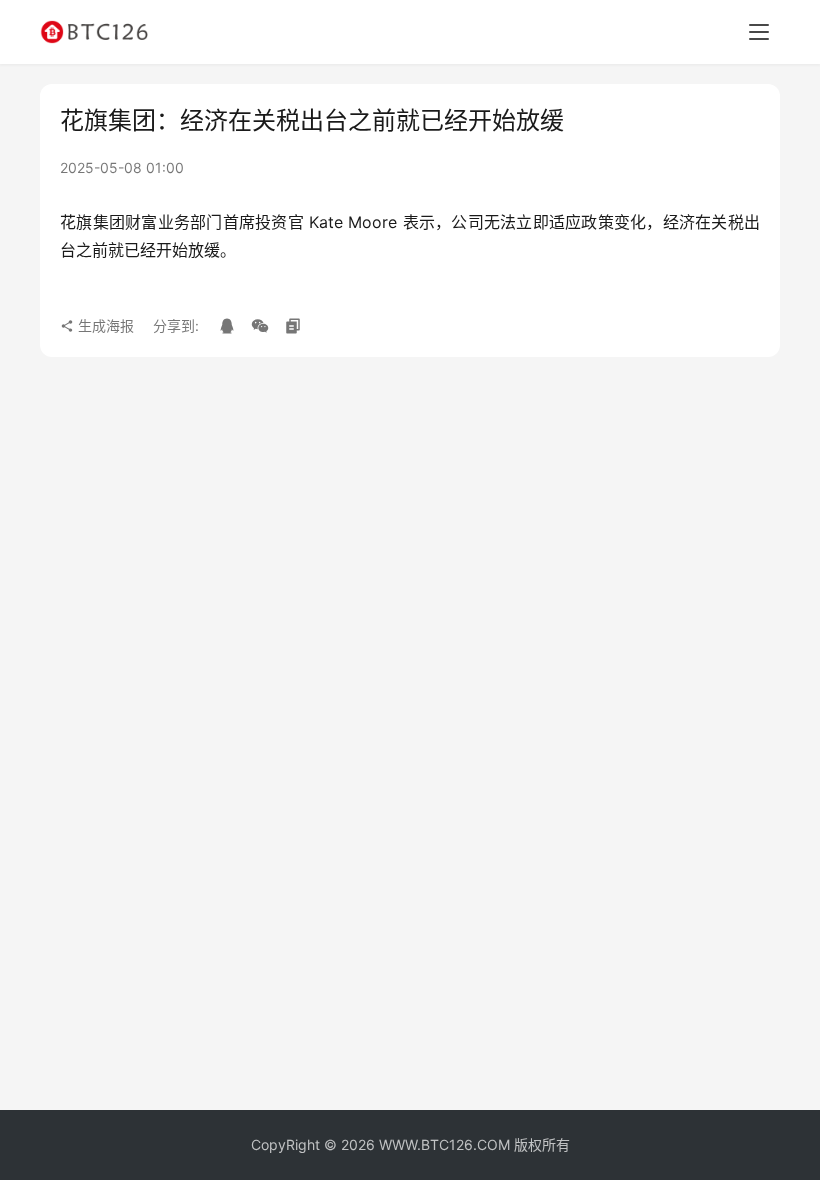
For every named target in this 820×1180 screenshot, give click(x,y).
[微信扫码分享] (260, 326)
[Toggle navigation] (759, 32)
